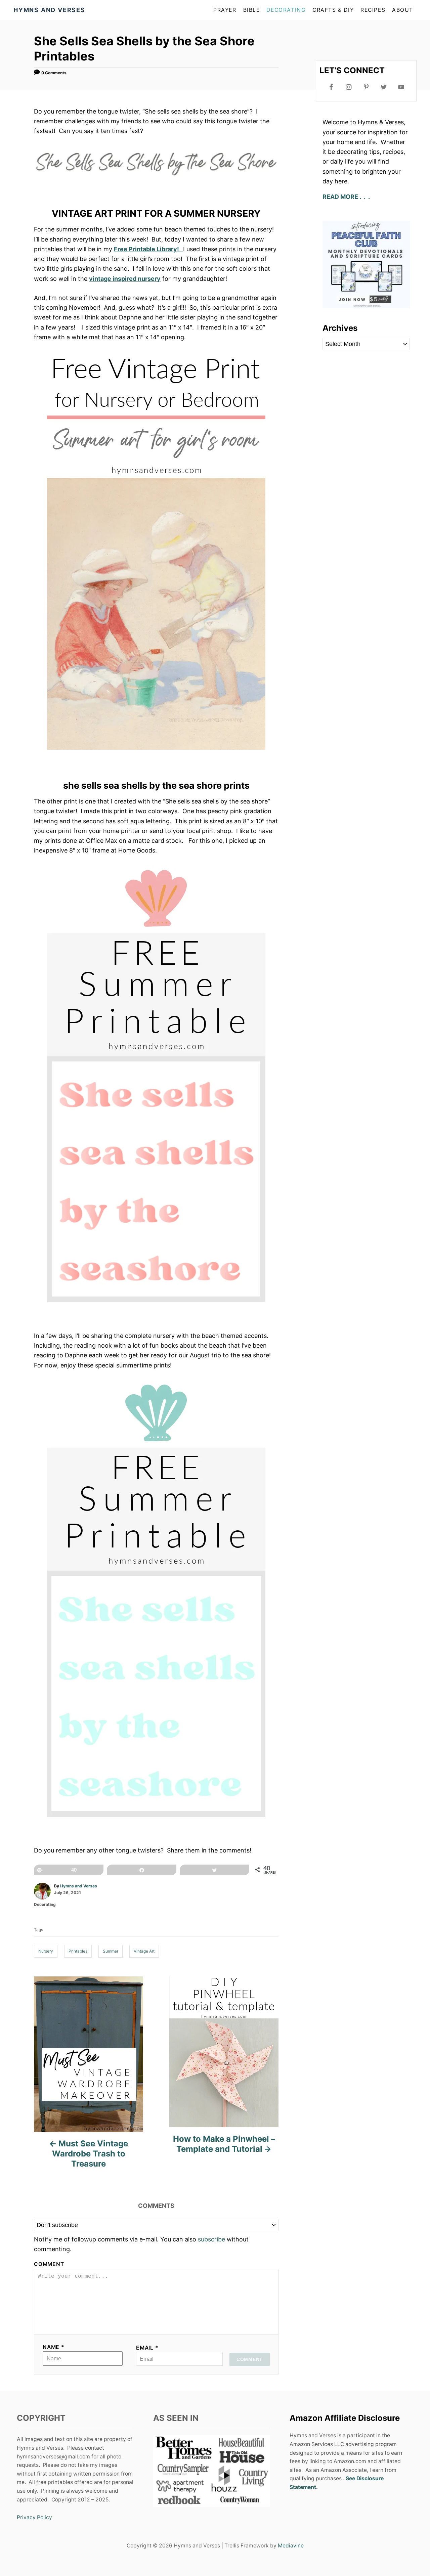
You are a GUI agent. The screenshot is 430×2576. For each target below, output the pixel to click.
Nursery (46, 1951)
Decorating (45, 1904)
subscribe (211, 2239)
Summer (111, 1951)
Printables (78, 1951)
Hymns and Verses (79, 1886)
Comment (49, 2264)
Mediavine (291, 2546)
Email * (147, 2348)
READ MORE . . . (347, 197)
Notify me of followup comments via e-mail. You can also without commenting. (141, 2244)
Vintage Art (144, 1951)
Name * (54, 2347)
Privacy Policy (34, 2517)
